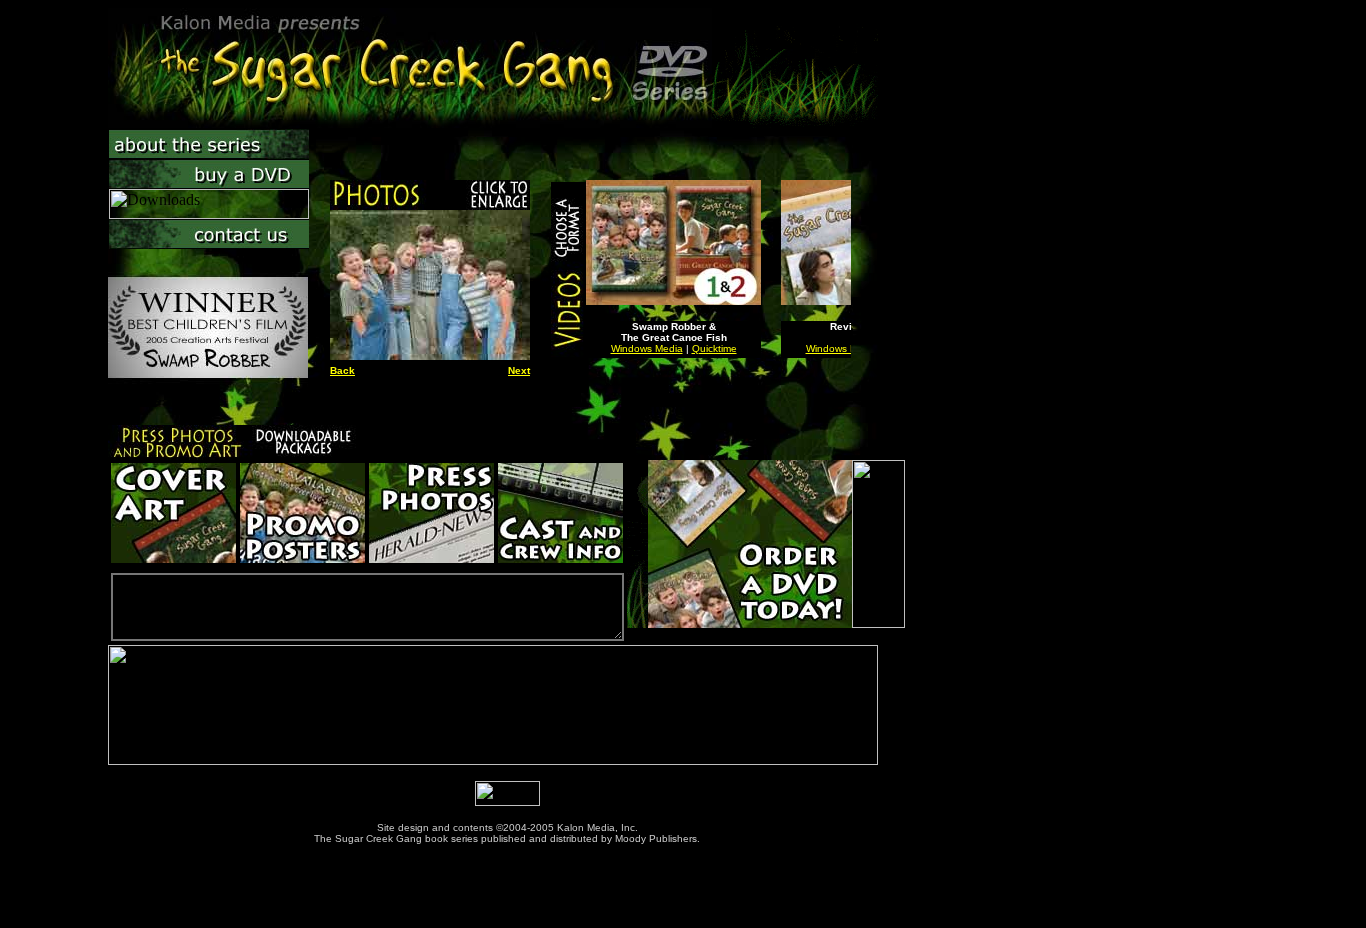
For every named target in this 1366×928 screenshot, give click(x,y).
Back (342, 370)
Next (519, 370)
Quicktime (714, 348)
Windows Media (647, 348)
